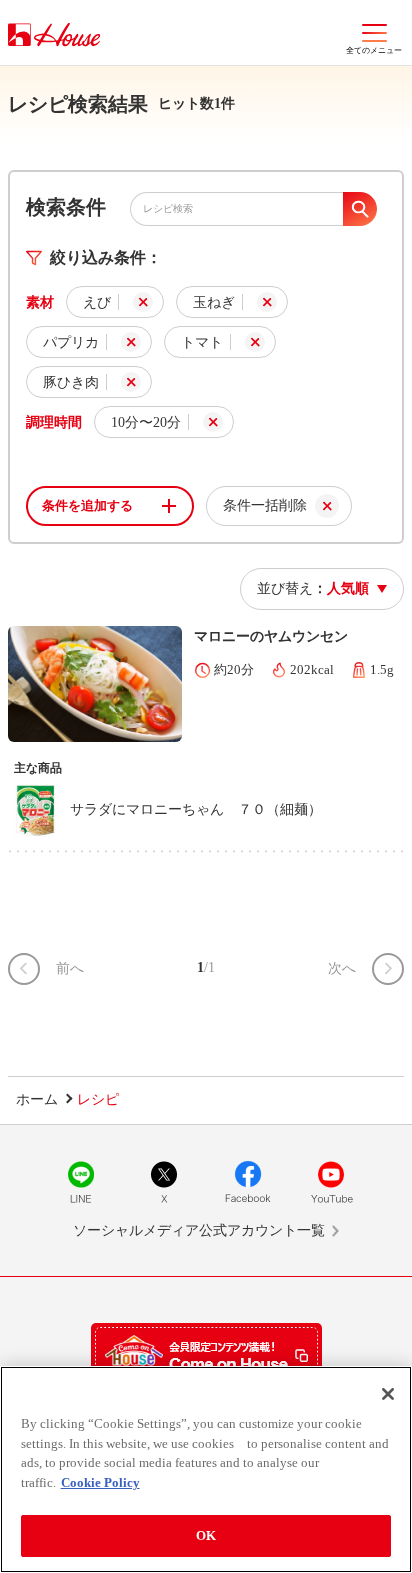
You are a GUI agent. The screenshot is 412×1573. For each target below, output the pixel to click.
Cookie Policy (100, 1482)
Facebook (248, 1182)
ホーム (37, 1099)
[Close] (388, 1394)
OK (206, 1535)
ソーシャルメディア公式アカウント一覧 (199, 1230)
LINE (81, 1182)
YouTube (331, 1182)
